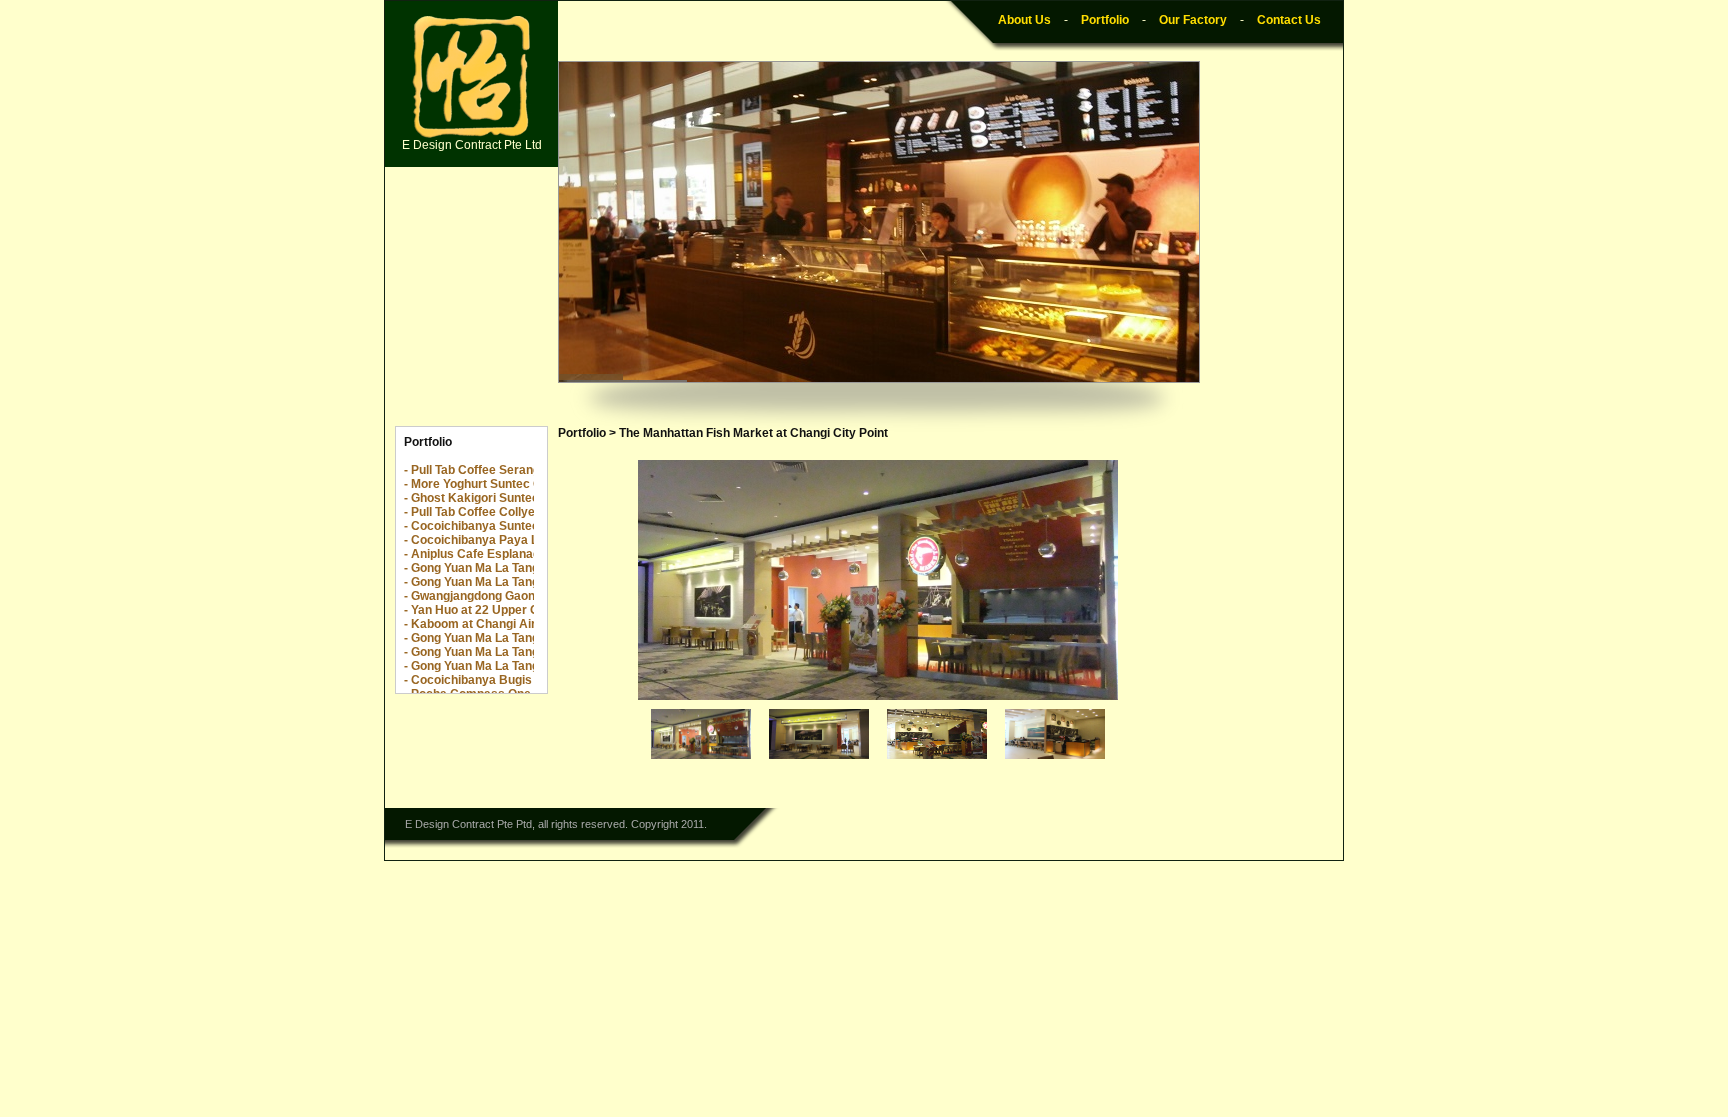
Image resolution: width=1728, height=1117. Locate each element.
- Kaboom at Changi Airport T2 (490, 624)
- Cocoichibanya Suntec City (484, 526)
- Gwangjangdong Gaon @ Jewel (495, 596)
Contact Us (1289, 20)
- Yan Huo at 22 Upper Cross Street (503, 610)
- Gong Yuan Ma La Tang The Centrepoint (518, 638)
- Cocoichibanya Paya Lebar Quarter (507, 540)
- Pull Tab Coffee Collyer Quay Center (509, 512)
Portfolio (1105, 20)
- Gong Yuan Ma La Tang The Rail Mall (509, 652)
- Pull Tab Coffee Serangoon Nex (495, 470)
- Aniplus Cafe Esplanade (475, 554)
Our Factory (1193, 20)
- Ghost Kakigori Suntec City (484, 498)
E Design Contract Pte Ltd (472, 145)
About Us (1024, 20)
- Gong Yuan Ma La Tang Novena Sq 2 (509, 568)
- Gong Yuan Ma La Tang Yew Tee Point (512, 666)
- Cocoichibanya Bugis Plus (482, 680)
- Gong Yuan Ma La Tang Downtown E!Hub (521, 582)
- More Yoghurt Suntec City (480, 484)
